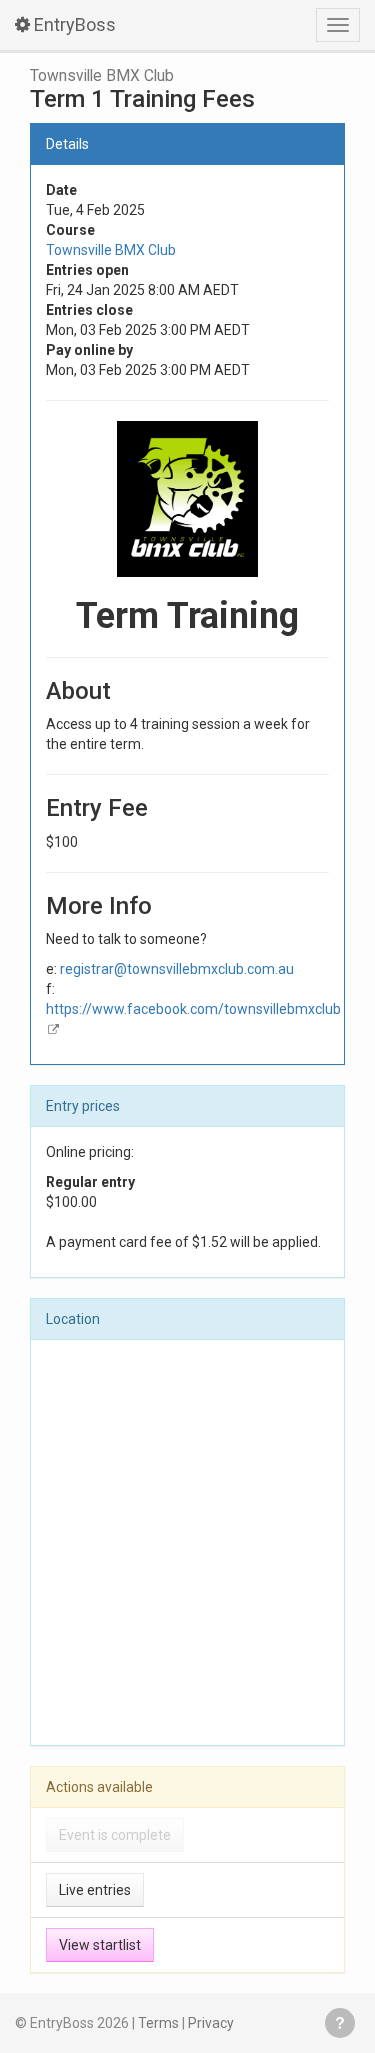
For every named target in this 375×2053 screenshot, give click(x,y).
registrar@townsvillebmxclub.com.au (177, 969)
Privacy (211, 2023)
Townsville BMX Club (102, 76)
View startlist (100, 1945)
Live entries (95, 1890)
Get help (340, 2023)
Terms (158, 2023)
